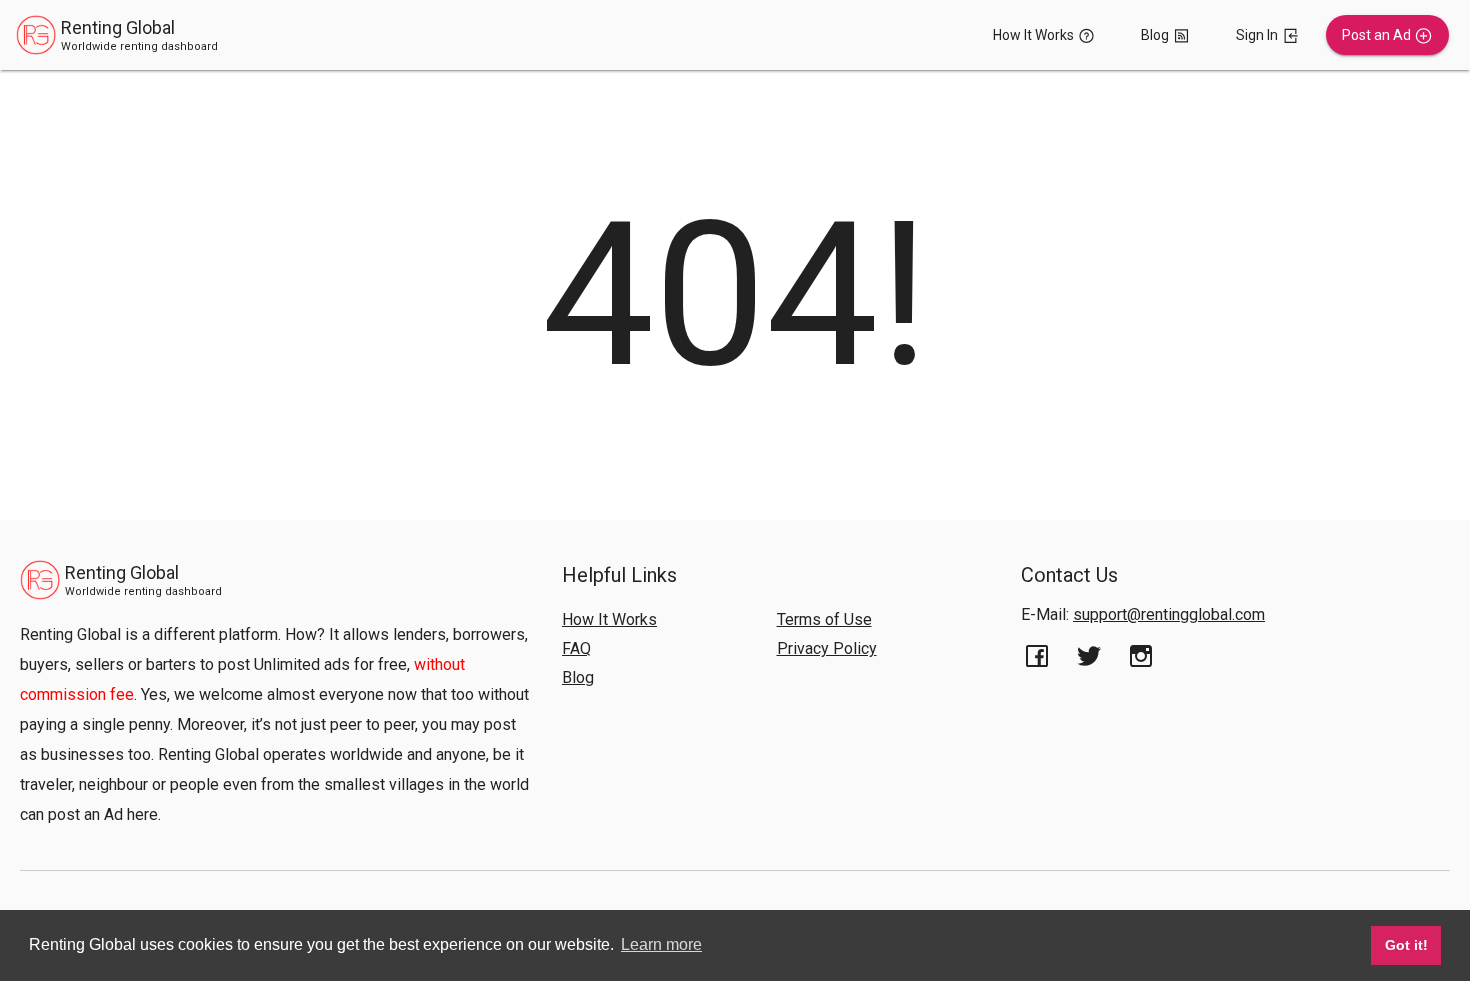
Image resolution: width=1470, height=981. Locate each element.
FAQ (576, 648)
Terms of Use (824, 619)
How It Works (609, 619)
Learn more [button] (661, 944)
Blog (578, 677)
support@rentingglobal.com (1169, 614)
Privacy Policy (827, 648)
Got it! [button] (1406, 945)
